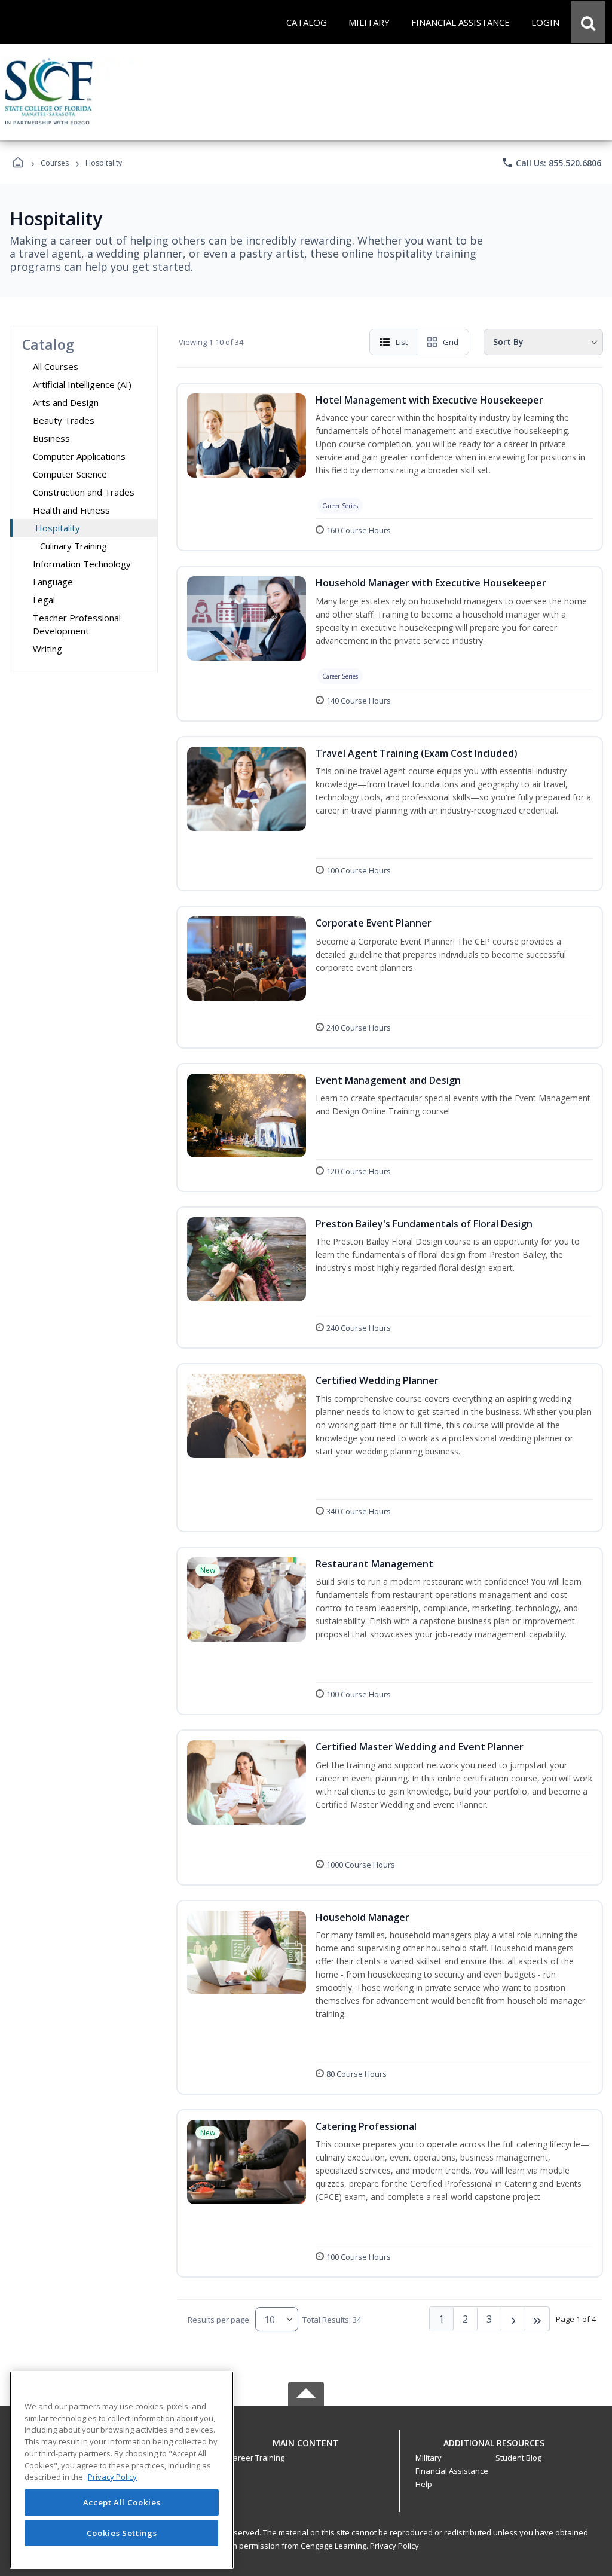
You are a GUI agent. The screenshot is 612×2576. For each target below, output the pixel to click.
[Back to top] (306, 2450)
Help (424, 2484)
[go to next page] (513, 2319)
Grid (451, 342)
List (402, 342)
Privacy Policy (394, 2546)
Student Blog (518, 2458)
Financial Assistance (452, 2471)
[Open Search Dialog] (588, 22)
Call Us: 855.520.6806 (551, 163)
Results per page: (219, 2320)
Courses (55, 163)
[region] (122, 2470)
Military (429, 2458)
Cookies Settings (122, 2533)
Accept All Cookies (122, 2502)
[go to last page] (537, 2319)
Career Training (256, 2458)
